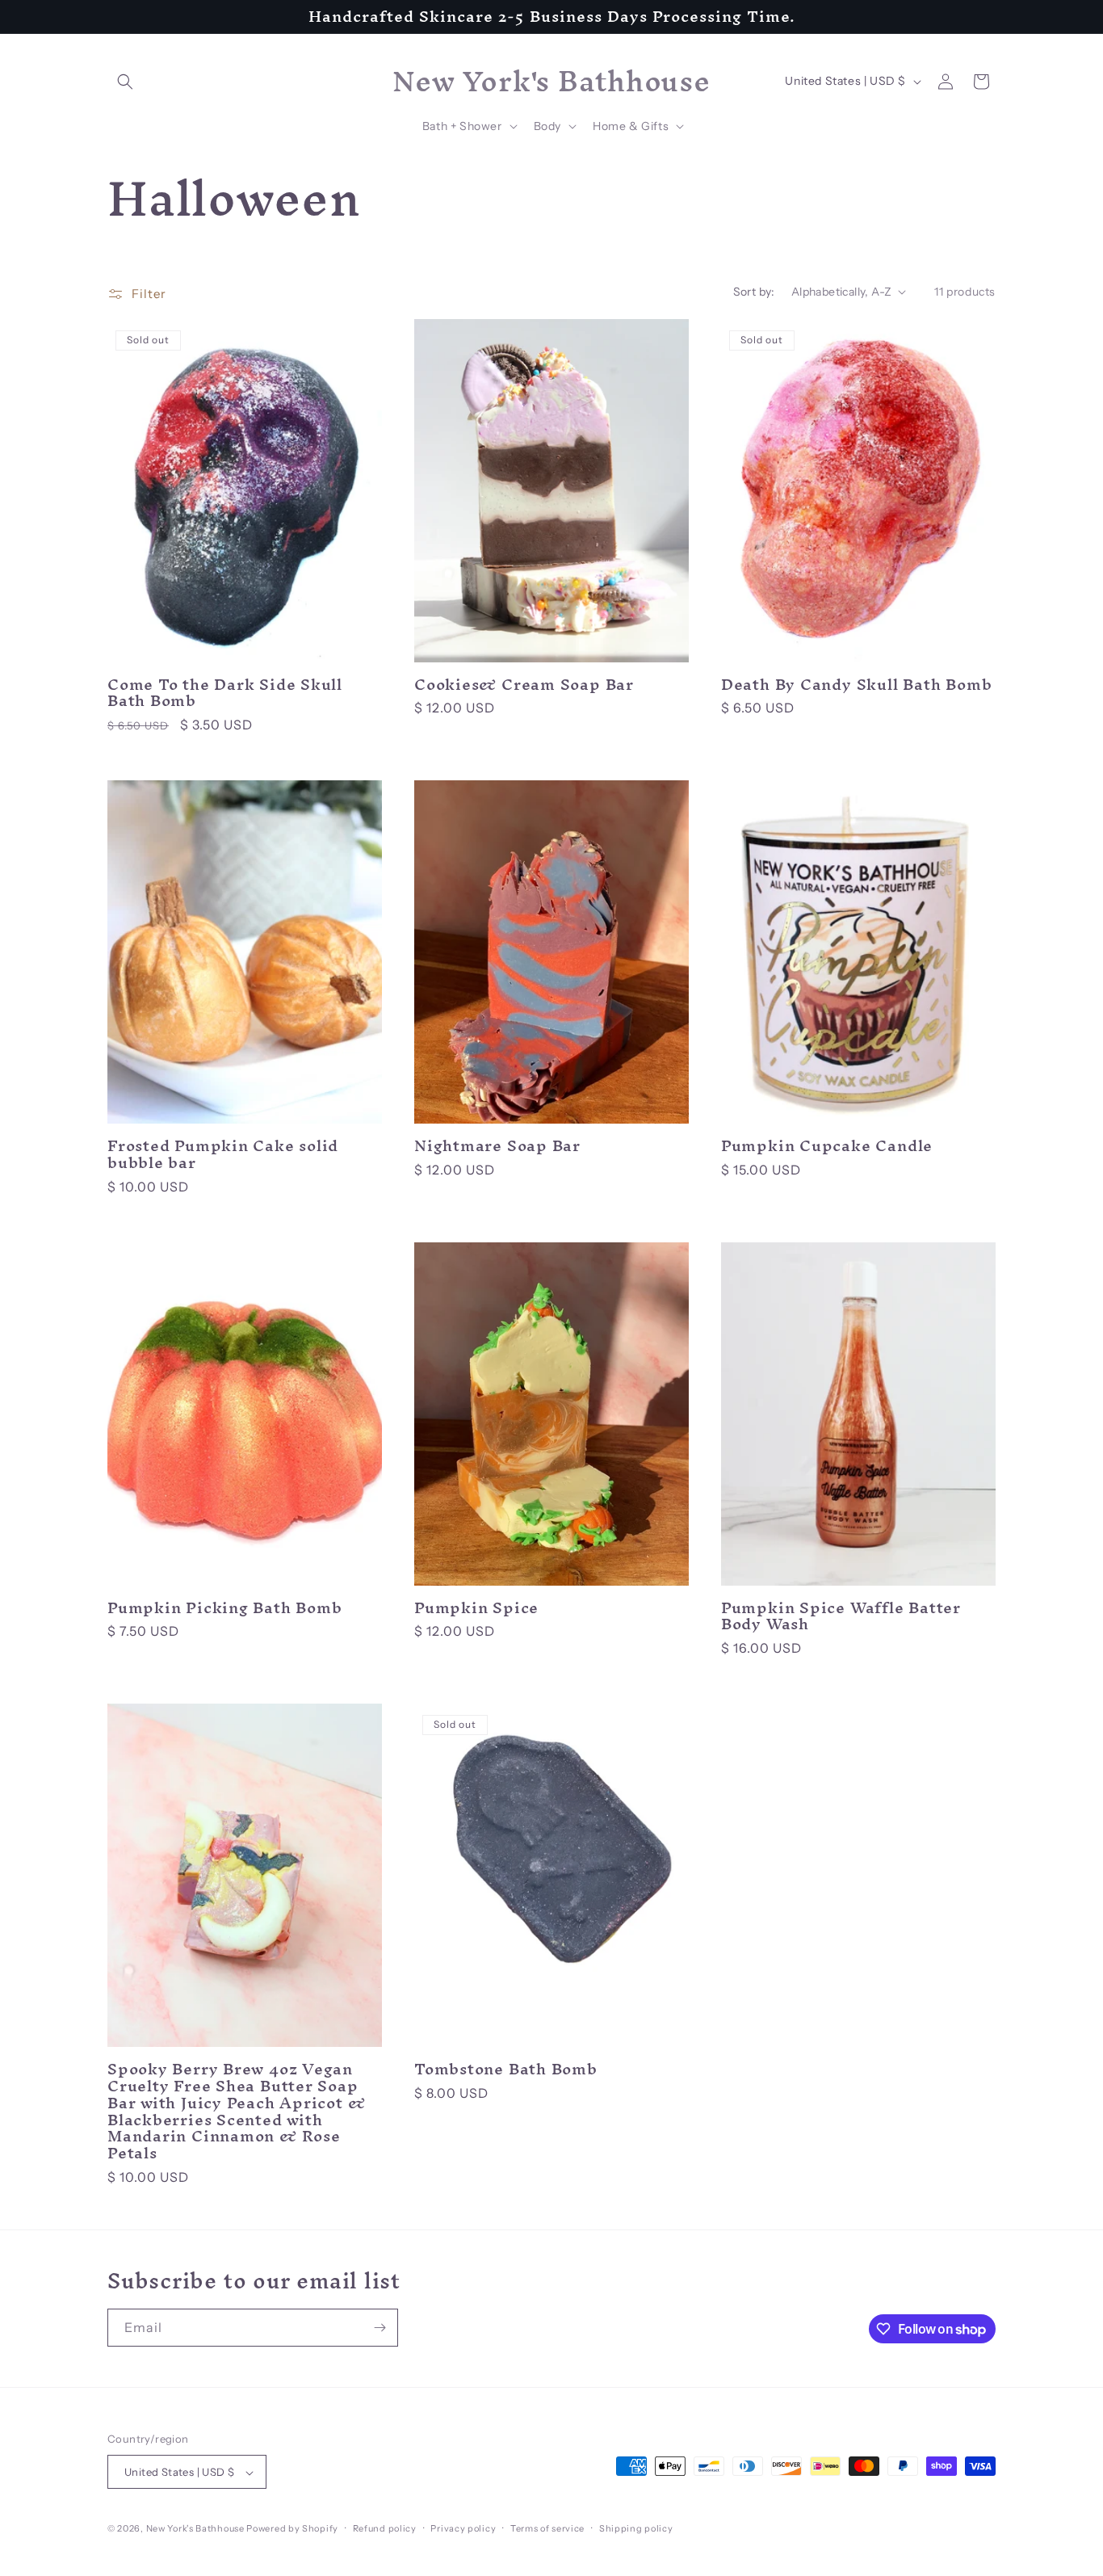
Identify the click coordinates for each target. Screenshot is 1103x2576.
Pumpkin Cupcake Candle (827, 1146)
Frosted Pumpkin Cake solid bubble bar (223, 1154)
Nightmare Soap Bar (497, 1146)
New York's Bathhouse (195, 2529)
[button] (125, 82)
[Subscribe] (380, 2328)
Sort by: (754, 292)
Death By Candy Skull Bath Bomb (856, 685)
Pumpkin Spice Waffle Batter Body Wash (841, 1616)
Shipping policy (636, 2528)
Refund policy (385, 2528)
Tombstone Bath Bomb (506, 2069)
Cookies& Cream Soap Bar (524, 685)
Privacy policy (463, 2528)
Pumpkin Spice (476, 1608)
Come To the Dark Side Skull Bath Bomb (225, 693)
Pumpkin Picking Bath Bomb (225, 1608)
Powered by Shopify (292, 2529)
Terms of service (547, 2528)
